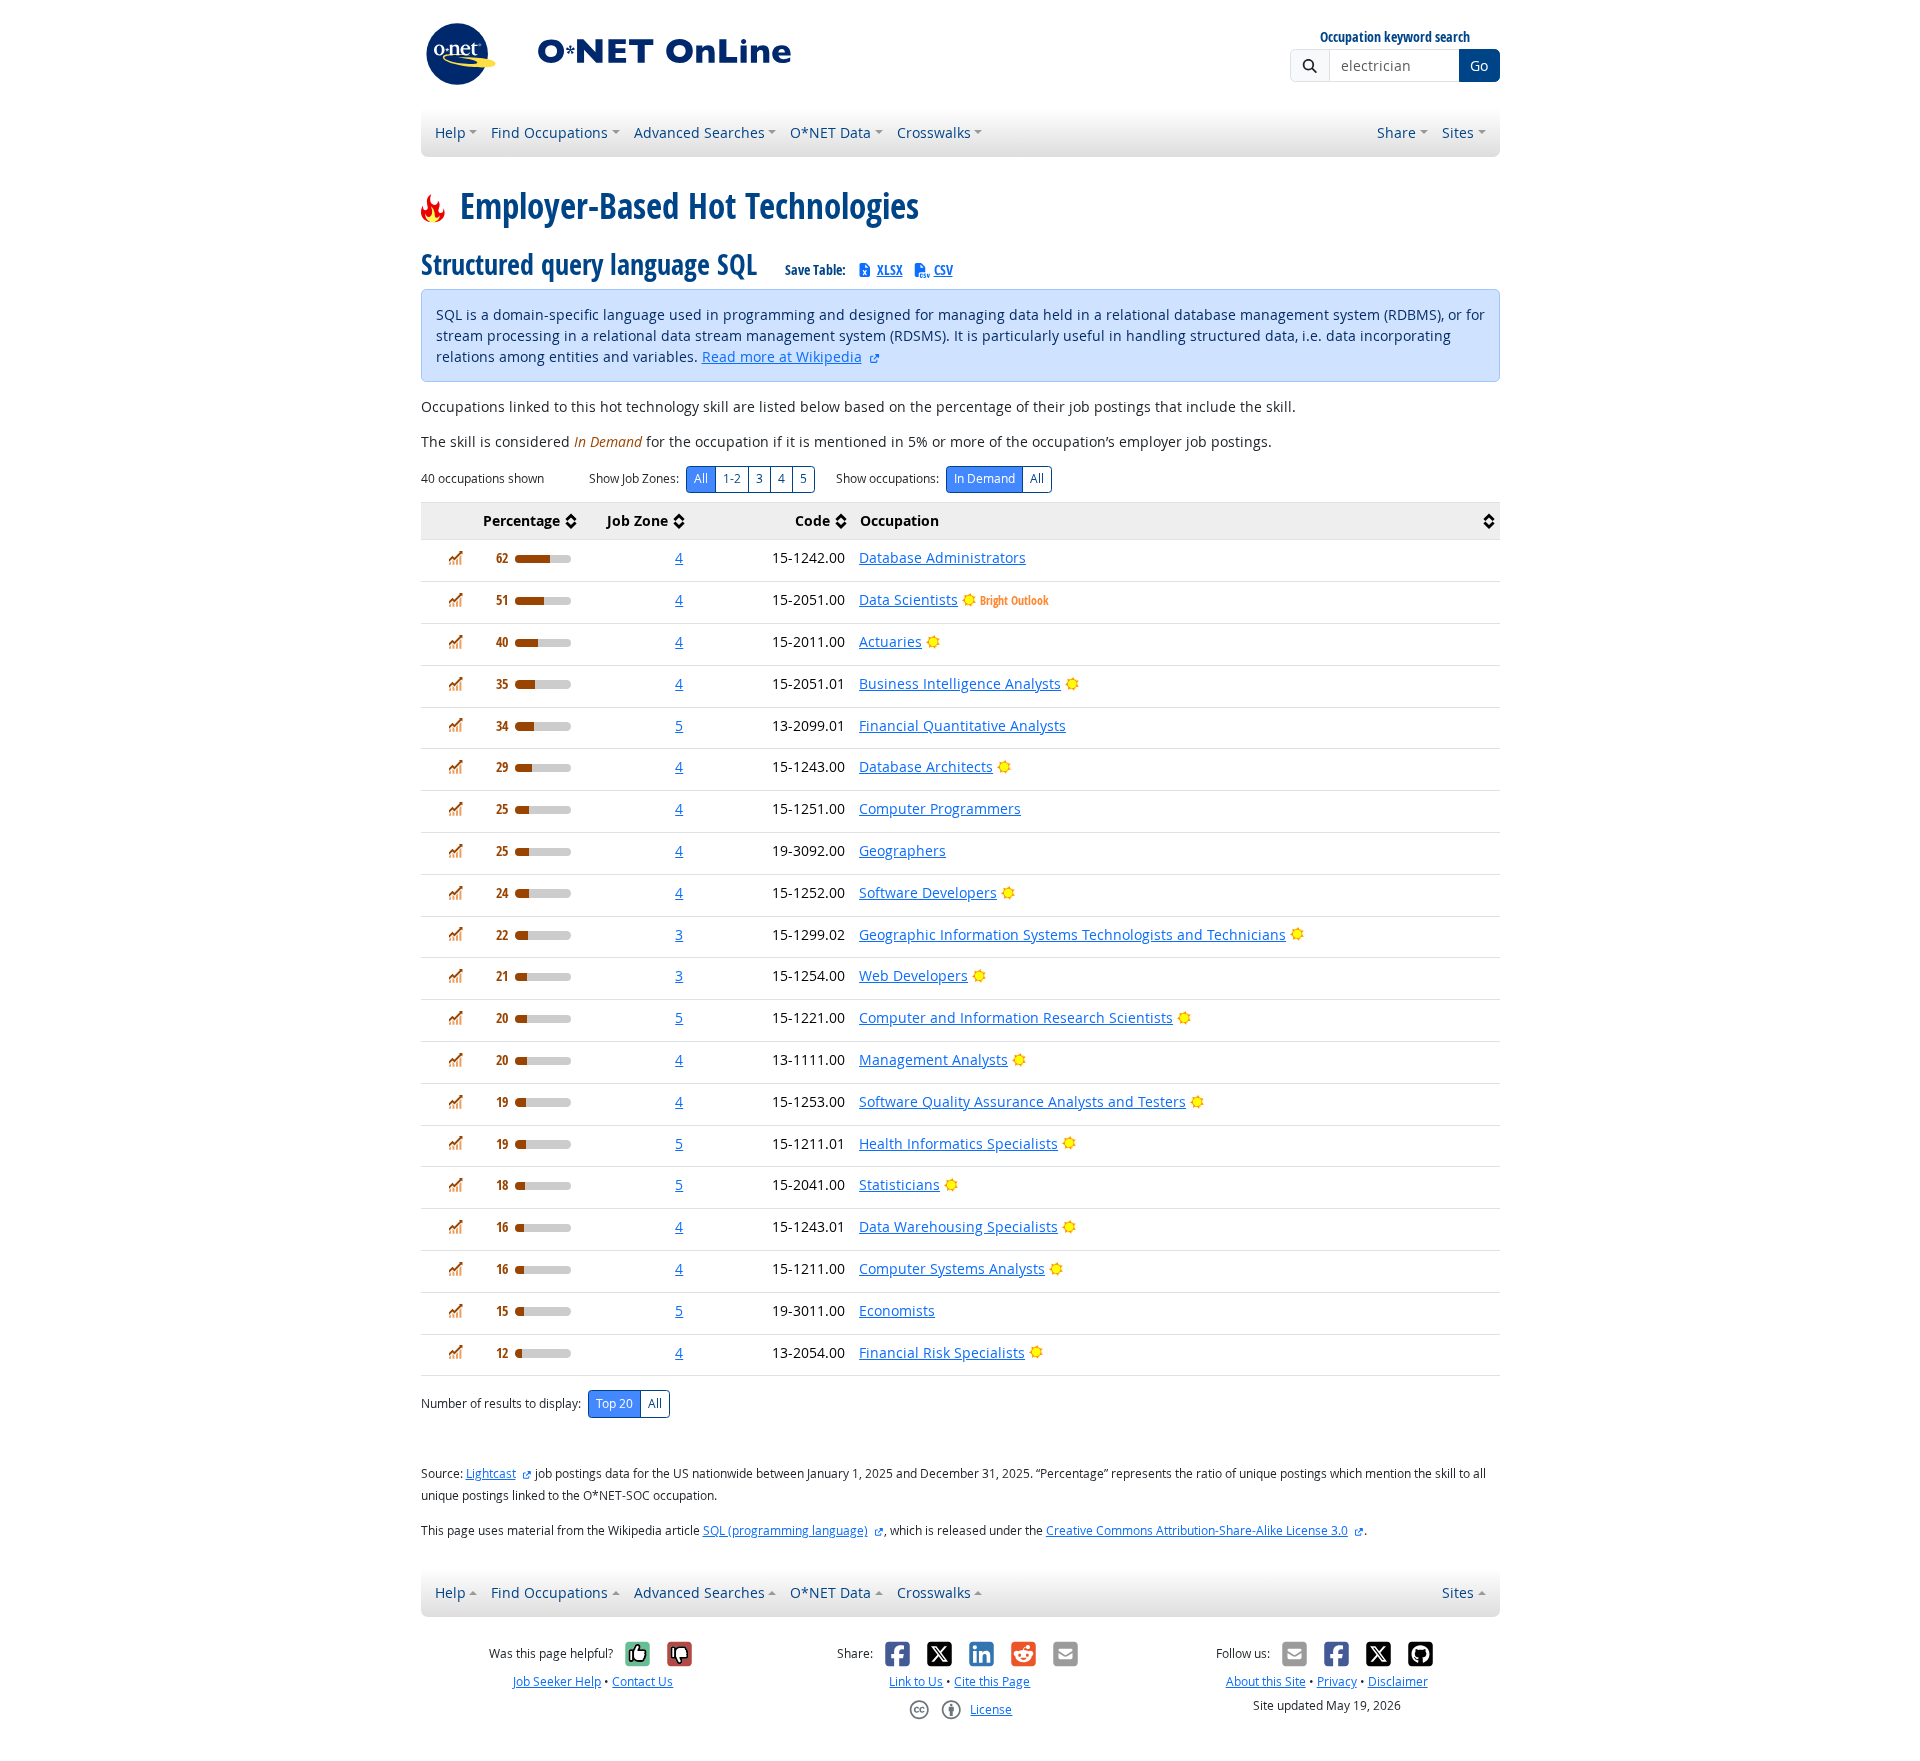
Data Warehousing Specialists (958, 1226)
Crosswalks (934, 132)
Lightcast (491, 1473)
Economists (897, 1310)
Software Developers (928, 892)
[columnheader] (502, 521)
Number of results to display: (501, 1403)
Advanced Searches (699, 132)
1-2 (732, 478)
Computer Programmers (940, 808)
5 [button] (679, 725)
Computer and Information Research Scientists (1016, 1017)
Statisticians (899, 1184)
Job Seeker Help (557, 1681)
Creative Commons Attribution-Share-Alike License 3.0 (1197, 1530)
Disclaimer (1398, 1681)
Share (1396, 132)
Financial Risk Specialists (942, 1352)
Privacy (1337, 1681)
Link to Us (916, 1681)
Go (1479, 65)
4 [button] (679, 557)
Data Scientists (908, 599)
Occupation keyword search (1395, 37)
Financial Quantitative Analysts (962, 725)
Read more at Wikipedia (782, 356)
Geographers (902, 850)
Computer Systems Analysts (952, 1268)
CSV (943, 269)
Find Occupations (549, 132)
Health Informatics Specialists (958, 1143)
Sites (1458, 132)
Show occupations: (887, 478)
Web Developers (913, 975)
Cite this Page (992, 1681)
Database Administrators (942, 557)
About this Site (1266, 1681)
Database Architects (926, 766)
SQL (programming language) (785, 1530)
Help (450, 132)
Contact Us (642, 1681)
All (701, 478)
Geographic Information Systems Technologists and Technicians (1072, 934)
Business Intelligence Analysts (960, 683)
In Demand (984, 478)
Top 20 (614, 1403)
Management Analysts (933, 1059)
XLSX (890, 269)
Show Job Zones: (634, 478)
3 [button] (679, 934)
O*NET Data (830, 132)
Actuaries (890, 641)
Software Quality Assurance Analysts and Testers (1022, 1101)
